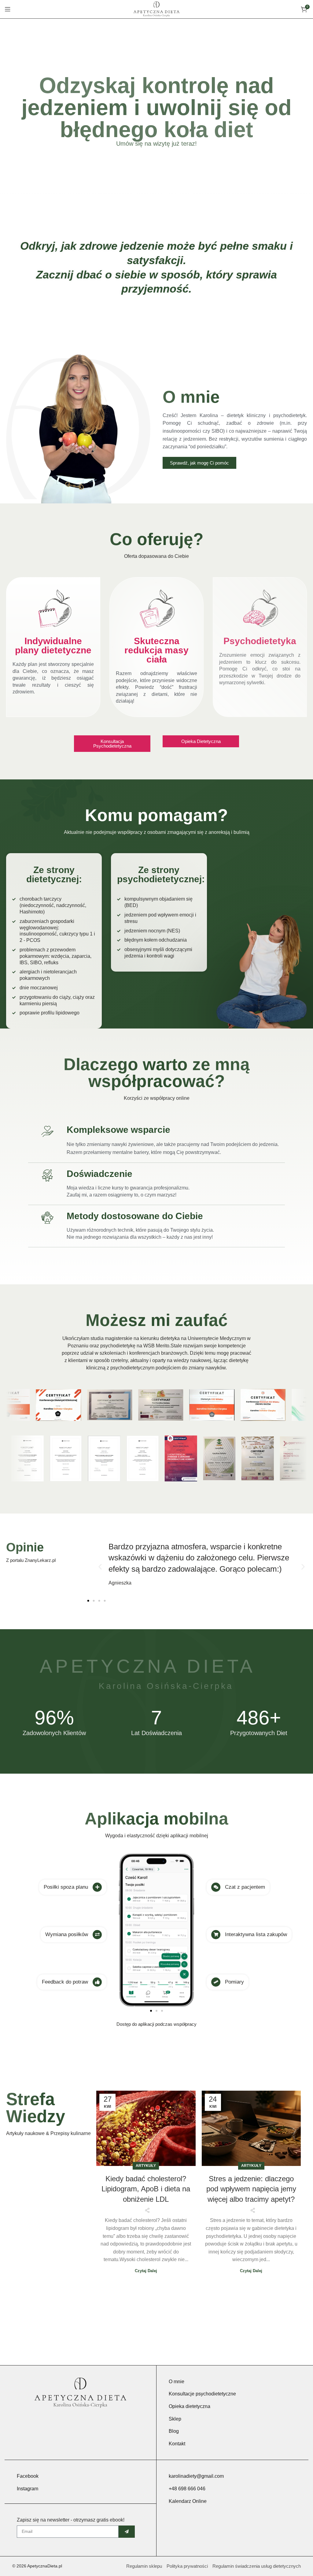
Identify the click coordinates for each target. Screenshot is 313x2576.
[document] (156, 1288)
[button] (270, 1230)
